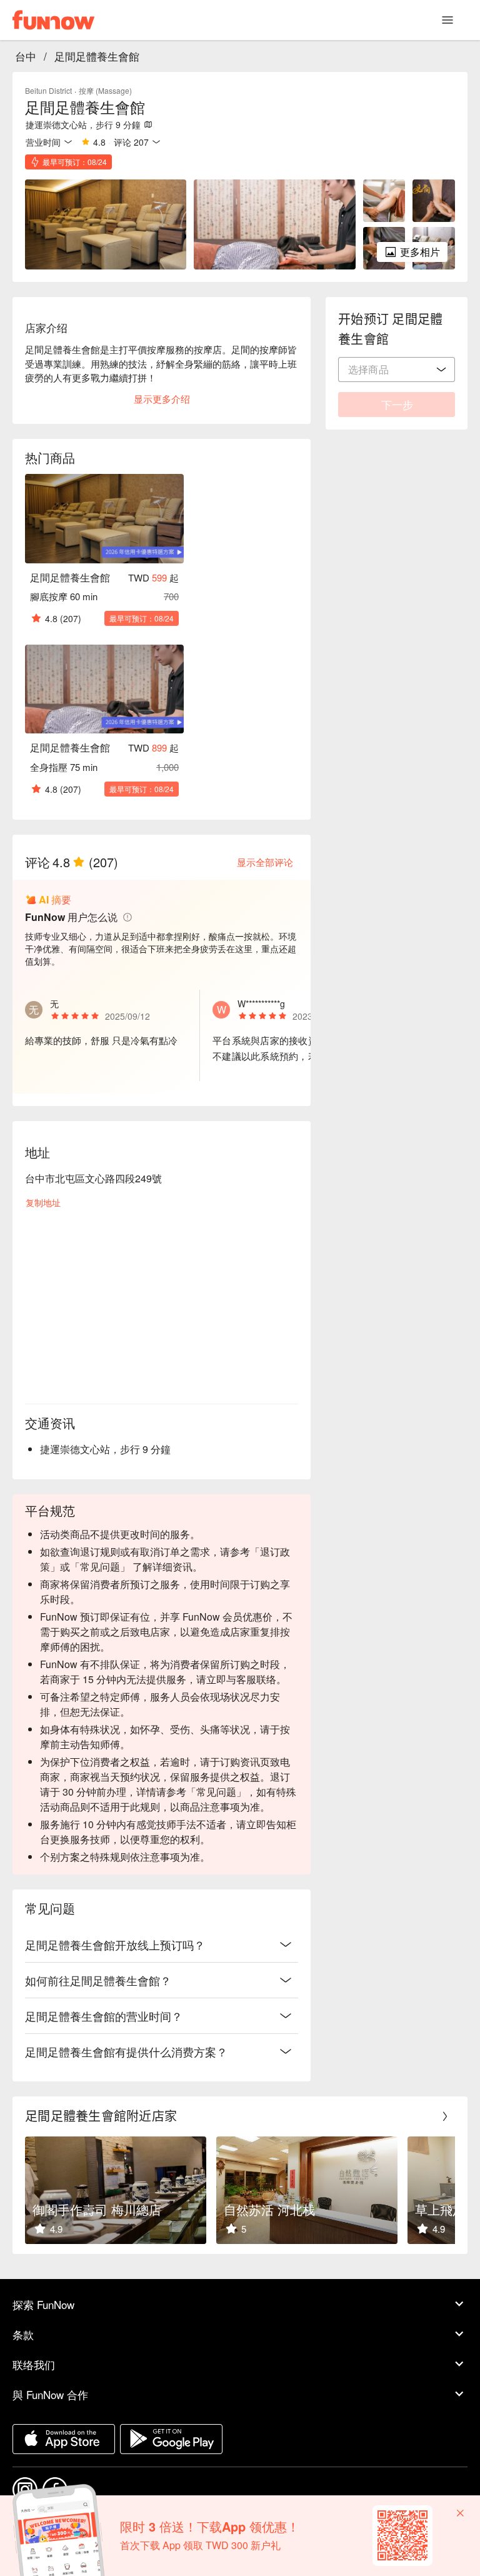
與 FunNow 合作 (50, 2394)
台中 (26, 56)
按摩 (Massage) (105, 90)
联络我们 (34, 2364)
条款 (23, 2334)
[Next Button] (445, 2116)
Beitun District (48, 90)
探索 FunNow (43, 2304)
